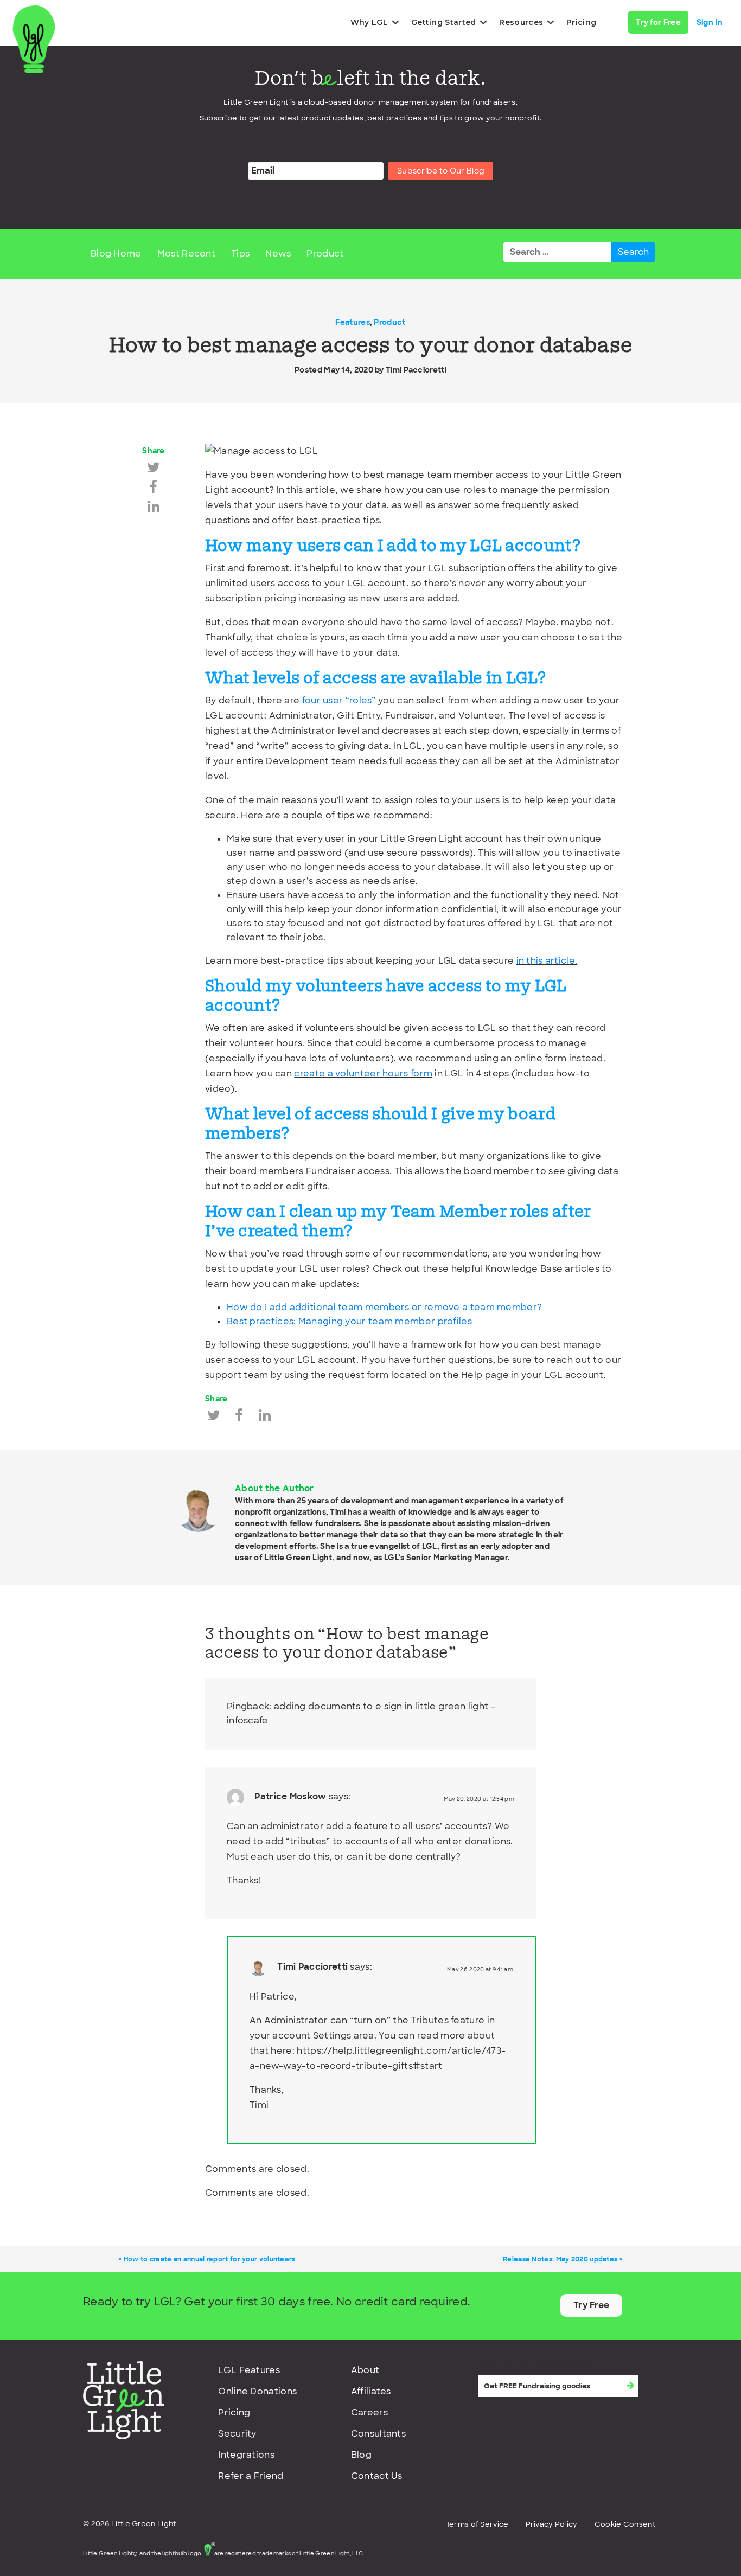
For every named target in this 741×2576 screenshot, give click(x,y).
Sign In (710, 22)
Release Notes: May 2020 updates (560, 2259)
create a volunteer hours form (363, 1074)
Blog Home (116, 254)
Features (352, 322)
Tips (240, 254)
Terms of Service (477, 2524)
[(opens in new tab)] (124, 2400)
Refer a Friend (251, 2476)
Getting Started (444, 22)
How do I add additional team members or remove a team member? (384, 1307)
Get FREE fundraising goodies (535, 2366)
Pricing (581, 22)
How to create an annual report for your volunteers (210, 2259)
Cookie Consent (625, 2524)
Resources (521, 22)
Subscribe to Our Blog (441, 171)
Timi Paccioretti (416, 370)
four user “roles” (339, 700)
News (278, 254)
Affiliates (371, 2391)
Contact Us (377, 2476)
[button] (395, 22)
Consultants (378, 2434)
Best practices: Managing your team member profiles (349, 1321)
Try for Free (658, 22)
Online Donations (257, 2391)
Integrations (246, 2455)
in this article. (547, 961)
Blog (361, 2455)
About (365, 2370)
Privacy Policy (552, 2524)
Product (325, 254)
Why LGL (369, 22)
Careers (369, 2412)
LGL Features (249, 2370)
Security (237, 2434)
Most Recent (186, 254)
